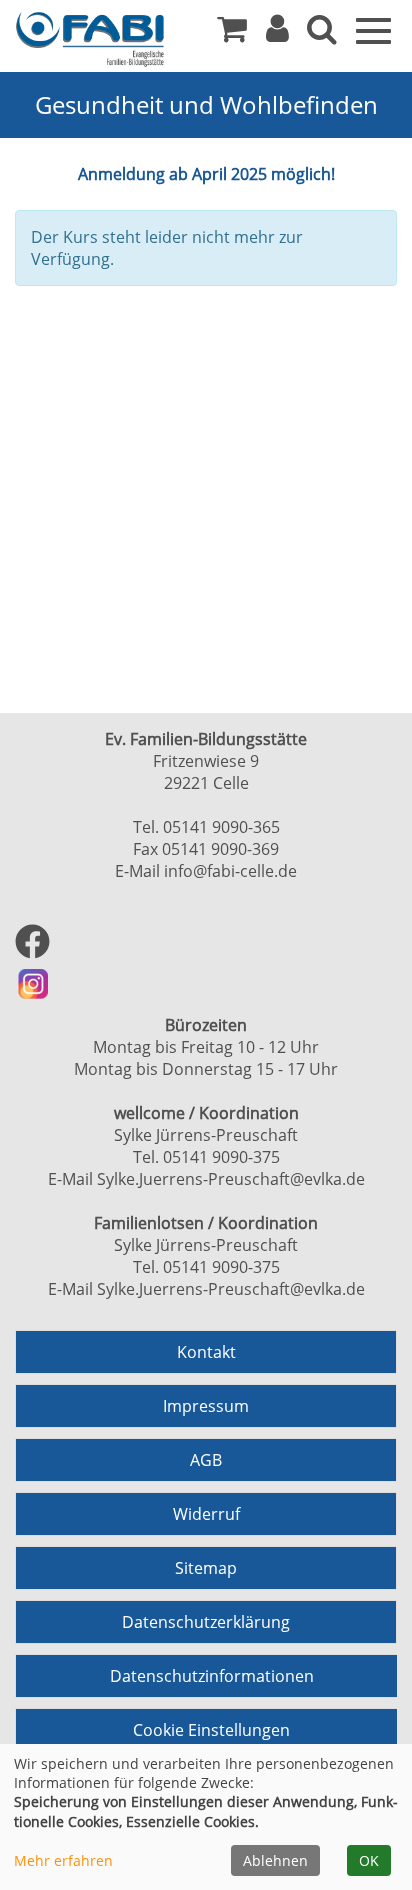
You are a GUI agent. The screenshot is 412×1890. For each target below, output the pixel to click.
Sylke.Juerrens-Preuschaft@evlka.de (231, 1179)
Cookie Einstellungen (211, 1730)
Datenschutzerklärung (206, 1622)
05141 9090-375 (221, 1157)
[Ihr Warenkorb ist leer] (232, 34)
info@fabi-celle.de (230, 871)
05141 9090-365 (221, 827)
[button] (277, 34)
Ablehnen (275, 1860)
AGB (206, 1460)
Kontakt (206, 1352)
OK (369, 1860)
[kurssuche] (322, 34)
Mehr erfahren (63, 1860)
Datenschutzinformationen (212, 1676)
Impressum (206, 1406)
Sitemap (206, 1568)
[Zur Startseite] (90, 39)
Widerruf (206, 1514)
